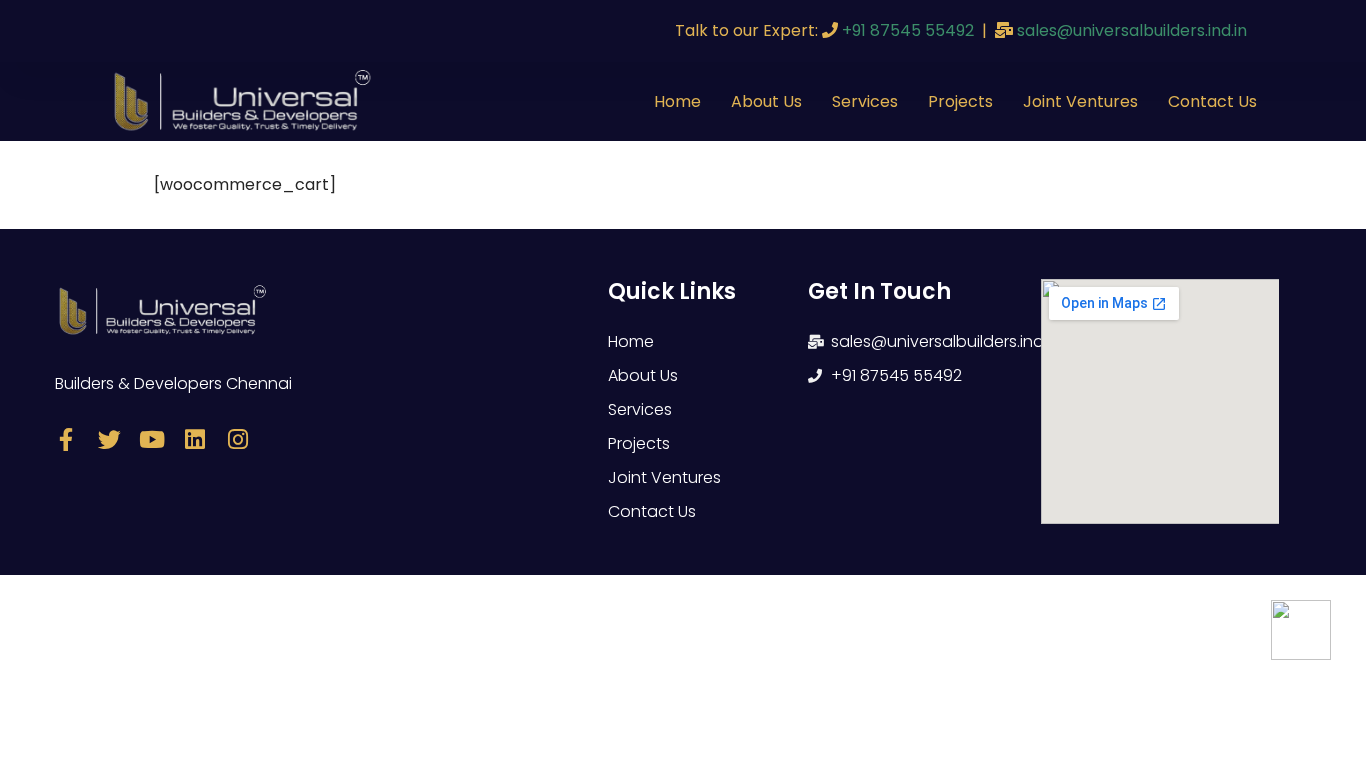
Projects (960, 101)
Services (865, 101)
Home (677, 101)
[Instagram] (238, 439)
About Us (766, 101)
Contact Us (1212, 101)
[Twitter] (109, 439)
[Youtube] (152, 439)
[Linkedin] (195, 439)
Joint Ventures (1080, 101)
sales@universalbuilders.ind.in (1132, 30)
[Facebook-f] (66, 439)
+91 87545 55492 (908, 30)
